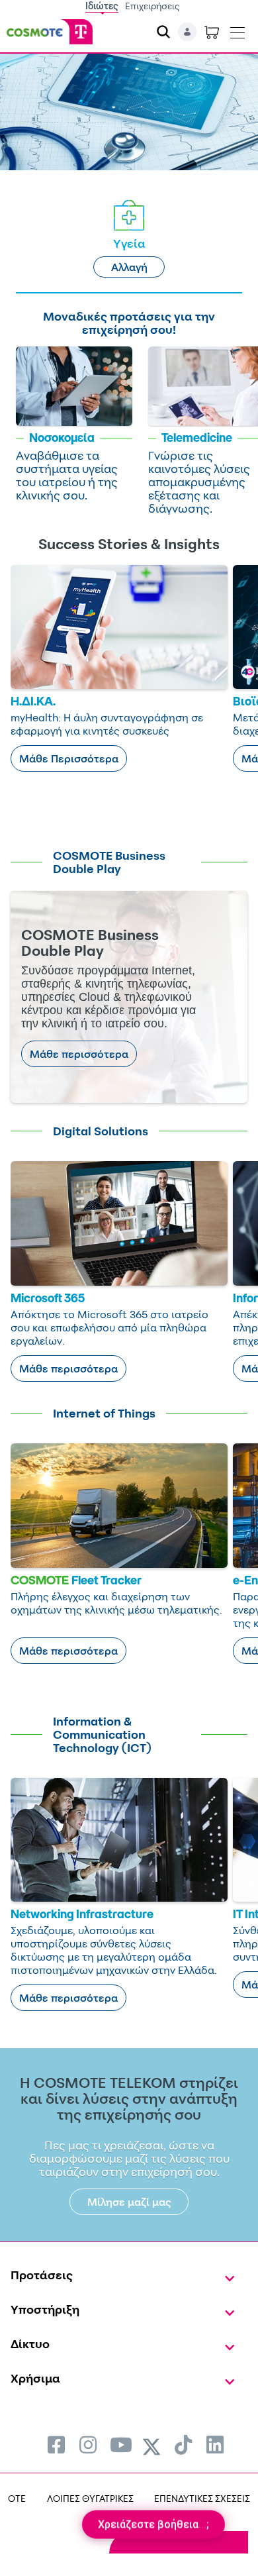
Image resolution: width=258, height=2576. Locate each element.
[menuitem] (56, 2445)
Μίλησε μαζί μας (129, 2202)
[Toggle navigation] (237, 30)
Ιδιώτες (102, 6)
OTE (17, 2498)
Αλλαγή (129, 267)
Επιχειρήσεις (152, 6)
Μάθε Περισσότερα (69, 758)
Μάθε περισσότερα (79, 1054)
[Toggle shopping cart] (212, 32)
